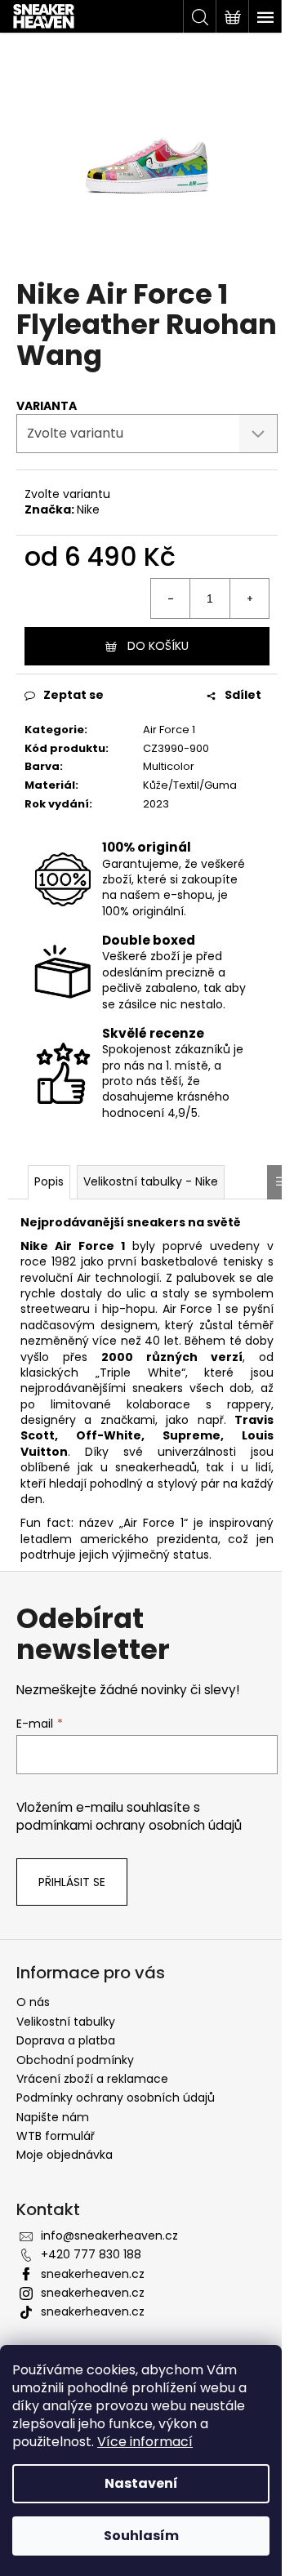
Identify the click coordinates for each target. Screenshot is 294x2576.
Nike (88, 509)
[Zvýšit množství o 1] (249, 598)
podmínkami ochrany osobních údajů (129, 1825)
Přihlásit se (72, 1882)
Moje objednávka (65, 2155)
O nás (33, 2002)
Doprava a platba (66, 2040)
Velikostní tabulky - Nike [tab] (151, 1181)
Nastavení (141, 2483)
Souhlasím (141, 2536)
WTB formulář (56, 2136)
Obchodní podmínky (75, 2060)
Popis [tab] (49, 1181)
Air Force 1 (169, 730)
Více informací (145, 2442)
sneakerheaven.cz (93, 2274)
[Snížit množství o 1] (171, 598)
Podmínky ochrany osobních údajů (116, 2098)
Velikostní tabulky (66, 2022)
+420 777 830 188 (91, 2254)
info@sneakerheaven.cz (109, 2236)
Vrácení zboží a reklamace (92, 2079)
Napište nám (53, 2117)
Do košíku (158, 646)
